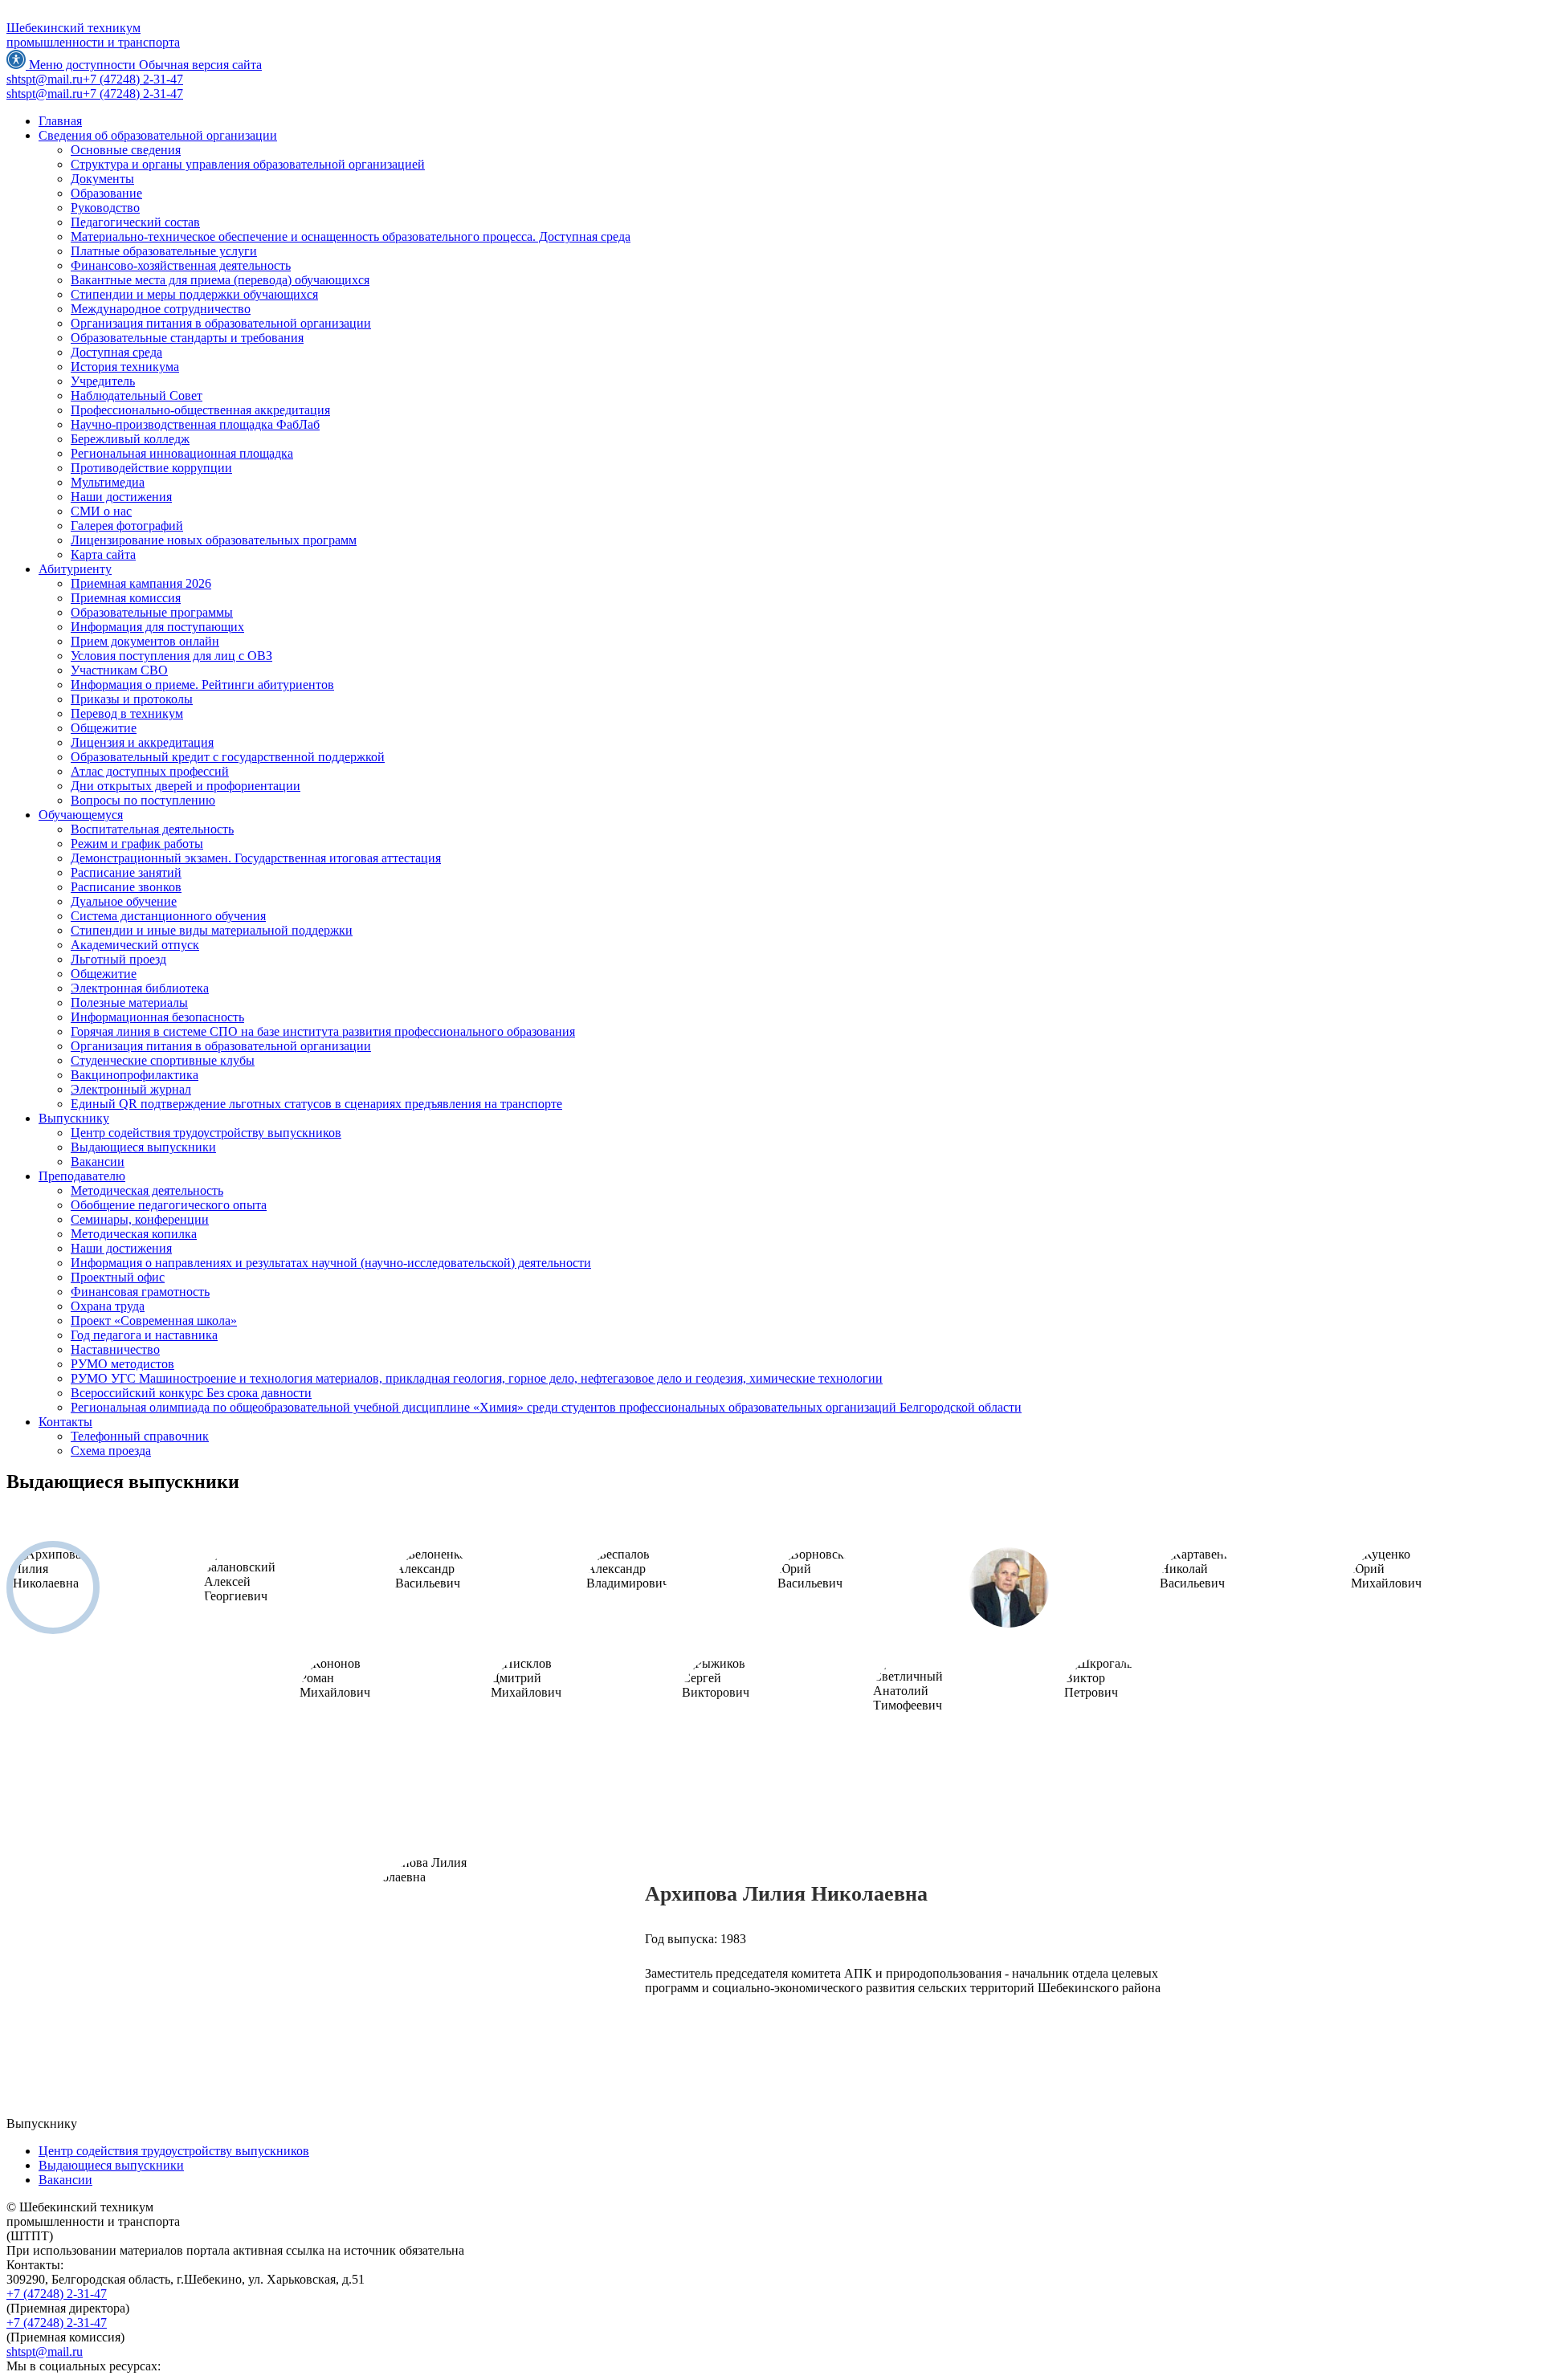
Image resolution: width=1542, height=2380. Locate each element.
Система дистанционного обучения (168, 916)
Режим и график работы (137, 844)
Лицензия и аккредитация (142, 742)
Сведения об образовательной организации (158, 135)
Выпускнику (74, 1118)
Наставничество (115, 1349)
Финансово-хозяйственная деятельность (181, 265)
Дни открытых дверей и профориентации (186, 786)
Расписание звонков (126, 887)
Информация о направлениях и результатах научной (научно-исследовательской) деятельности (331, 1263)
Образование (106, 193)
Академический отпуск (135, 945)
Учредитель (103, 381)
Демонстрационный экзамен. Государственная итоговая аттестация (256, 858)
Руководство (105, 208)
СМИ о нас (101, 511)
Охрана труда (108, 1306)
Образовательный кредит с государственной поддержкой (228, 757)
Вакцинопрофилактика (135, 1075)
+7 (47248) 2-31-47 (57, 2294)
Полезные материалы (129, 1003)
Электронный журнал (131, 1089)
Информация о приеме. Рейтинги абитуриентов (202, 685)
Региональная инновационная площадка (182, 453)
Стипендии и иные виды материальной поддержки (212, 930)
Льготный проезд (118, 959)
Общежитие (104, 728)
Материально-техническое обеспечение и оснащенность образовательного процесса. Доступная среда (351, 236)
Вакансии (98, 1161)
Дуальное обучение (124, 901)
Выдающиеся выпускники (143, 1147)
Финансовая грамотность (140, 1292)
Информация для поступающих (157, 627)
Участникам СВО (119, 670)
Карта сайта (103, 554)
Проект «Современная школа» (154, 1320)
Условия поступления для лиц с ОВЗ (171, 656)
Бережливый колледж (130, 439)
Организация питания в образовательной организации (221, 323)
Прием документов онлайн (145, 641)
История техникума (125, 367)
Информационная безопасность (157, 1017)
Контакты (65, 1422)
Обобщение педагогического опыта (169, 1205)
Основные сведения (126, 150)
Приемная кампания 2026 (141, 583)
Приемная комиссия (126, 598)
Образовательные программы (152, 612)
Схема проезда (111, 1451)
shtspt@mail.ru (45, 2351)
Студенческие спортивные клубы (163, 1060)
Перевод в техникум (127, 713)
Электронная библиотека (140, 988)
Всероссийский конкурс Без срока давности (191, 1393)
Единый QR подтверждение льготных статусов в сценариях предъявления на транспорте (316, 1104)
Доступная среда (116, 352)
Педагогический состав (135, 222)
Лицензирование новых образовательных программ (214, 540)
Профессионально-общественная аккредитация (200, 410)
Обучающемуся (81, 815)
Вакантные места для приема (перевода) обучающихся (220, 280)
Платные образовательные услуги (164, 251)
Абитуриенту (75, 569)
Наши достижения (121, 497)
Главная (60, 121)
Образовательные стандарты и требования (187, 338)
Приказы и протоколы (132, 699)
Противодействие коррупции (151, 468)
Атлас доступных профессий (150, 771)
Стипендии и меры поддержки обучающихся (194, 294)
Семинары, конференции (140, 1219)
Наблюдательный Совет (137, 395)
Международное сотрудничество (161, 309)
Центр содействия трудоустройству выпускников (206, 1133)
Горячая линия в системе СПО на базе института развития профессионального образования (323, 1031)
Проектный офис (118, 1277)
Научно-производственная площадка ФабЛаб (195, 424)
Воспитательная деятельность (152, 829)
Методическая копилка (134, 1234)
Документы (102, 179)
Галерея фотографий (127, 526)
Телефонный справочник (140, 1436)
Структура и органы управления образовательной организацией (248, 164)
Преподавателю (82, 1176)
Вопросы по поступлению (143, 800)
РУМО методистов (122, 1364)
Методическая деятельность (147, 1190)
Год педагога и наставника (144, 1335)
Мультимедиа (108, 482)
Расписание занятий (126, 872)
